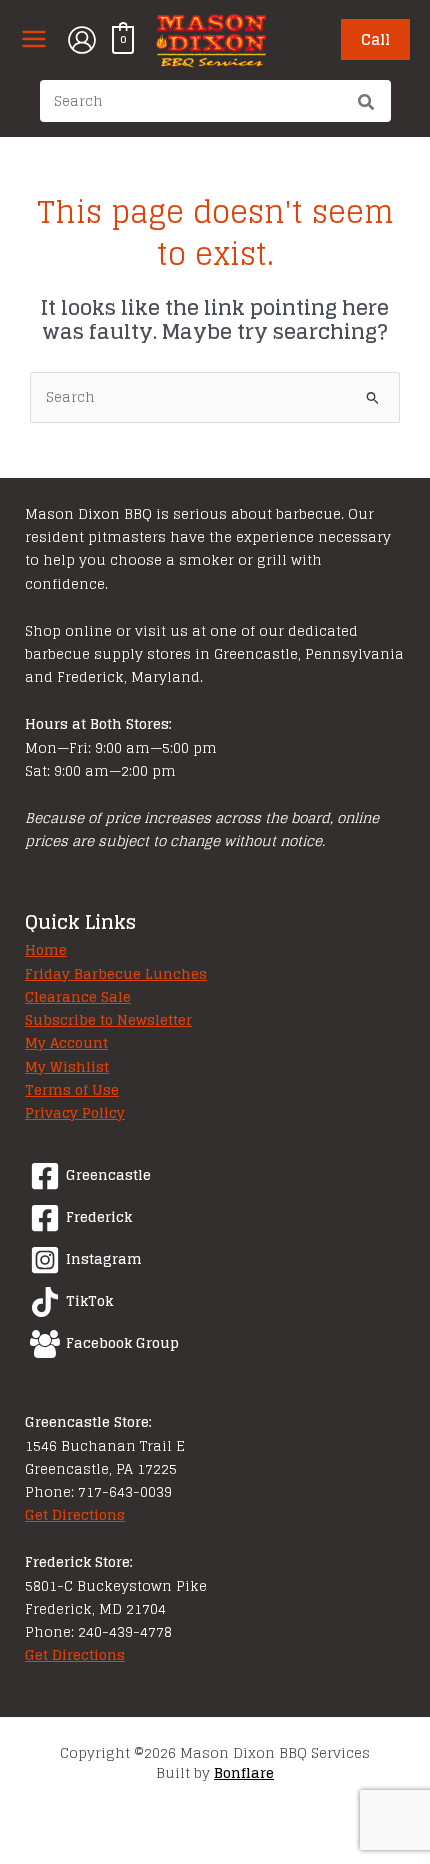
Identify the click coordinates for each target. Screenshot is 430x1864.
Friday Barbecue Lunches (116, 974)
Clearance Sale (78, 997)
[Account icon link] (82, 40)
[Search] (367, 104)
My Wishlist (67, 1067)
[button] (375, 39)
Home (46, 950)
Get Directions (75, 1515)
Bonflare (244, 1773)
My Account (66, 1043)
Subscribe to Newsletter (108, 1020)
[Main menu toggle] (33, 39)
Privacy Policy (75, 1113)
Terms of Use (72, 1090)
